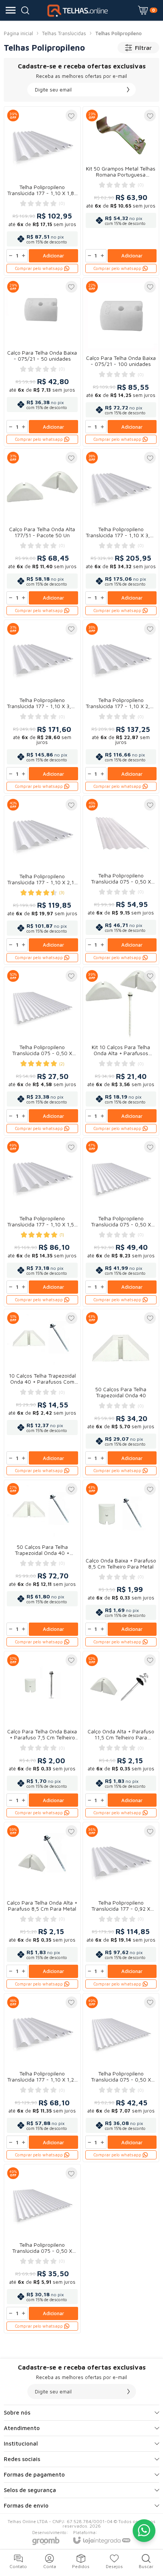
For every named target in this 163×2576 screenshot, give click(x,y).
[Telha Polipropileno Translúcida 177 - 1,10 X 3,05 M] (42, 707)
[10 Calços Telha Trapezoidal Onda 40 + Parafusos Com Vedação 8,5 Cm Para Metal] (42, 1393)
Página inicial (18, 33)
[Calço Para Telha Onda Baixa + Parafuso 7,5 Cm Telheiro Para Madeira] (42, 1736)
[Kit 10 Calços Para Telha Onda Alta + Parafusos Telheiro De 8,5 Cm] (121, 1051)
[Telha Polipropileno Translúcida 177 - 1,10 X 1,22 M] (42, 2078)
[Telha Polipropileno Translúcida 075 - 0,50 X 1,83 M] (121, 2078)
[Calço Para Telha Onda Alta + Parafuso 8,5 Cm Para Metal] (42, 1906)
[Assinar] (128, 90)
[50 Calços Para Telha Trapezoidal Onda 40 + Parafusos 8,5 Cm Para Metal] (42, 1564)
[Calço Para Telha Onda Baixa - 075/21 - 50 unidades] (42, 362)
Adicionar (53, 256)
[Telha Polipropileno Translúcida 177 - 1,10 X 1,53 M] (42, 1222)
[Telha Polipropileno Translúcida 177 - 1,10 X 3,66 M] (121, 533)
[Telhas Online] (79, 10)
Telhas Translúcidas (64, 33)
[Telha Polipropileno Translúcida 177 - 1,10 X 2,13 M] (42, 880)
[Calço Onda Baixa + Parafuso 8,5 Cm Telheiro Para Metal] (121, 1564)
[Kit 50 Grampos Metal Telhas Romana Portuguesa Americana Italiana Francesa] (121, 191)
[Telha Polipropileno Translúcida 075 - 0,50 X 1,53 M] (42, 2249)
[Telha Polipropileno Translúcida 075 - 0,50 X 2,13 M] (121, 1222)
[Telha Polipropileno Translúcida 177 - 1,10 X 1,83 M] (42, 191)
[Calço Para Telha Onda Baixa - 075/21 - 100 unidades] (121, 362)
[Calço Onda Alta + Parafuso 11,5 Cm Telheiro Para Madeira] (121, 1736)
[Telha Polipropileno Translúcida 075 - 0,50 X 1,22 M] (42, 1051)
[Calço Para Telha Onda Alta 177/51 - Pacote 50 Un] (42, 533)
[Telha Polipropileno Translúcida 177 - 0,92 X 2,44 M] (121, 1906)
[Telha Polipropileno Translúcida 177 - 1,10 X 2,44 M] (121, 707)
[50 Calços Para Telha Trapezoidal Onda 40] (121, 1393)
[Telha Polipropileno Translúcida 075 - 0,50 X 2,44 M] (121, 880)
